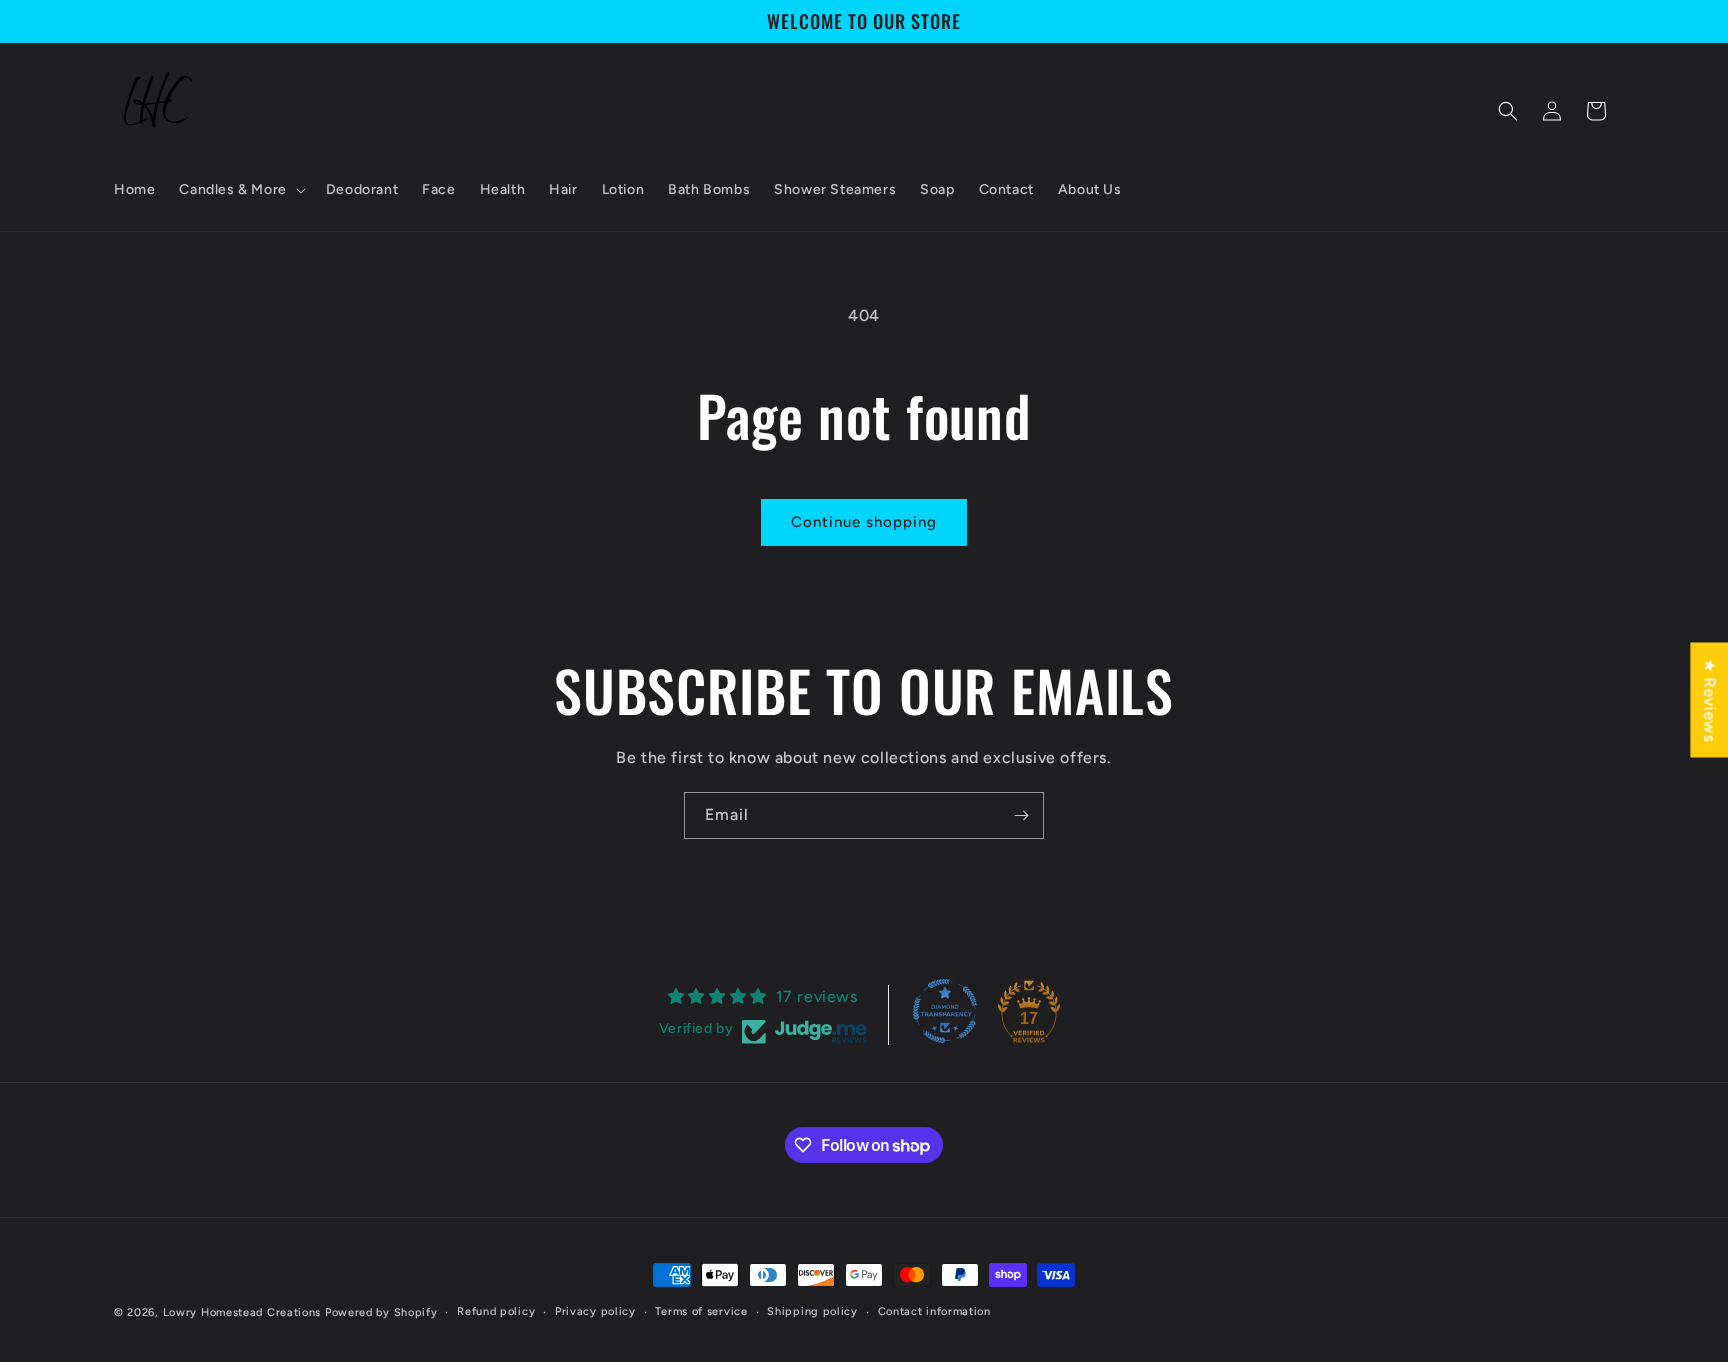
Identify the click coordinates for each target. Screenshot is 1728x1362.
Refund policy (496, 1311)
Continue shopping (864, 522)
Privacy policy (595, 1311)
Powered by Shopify (381, 1312)
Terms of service (701, 1311)
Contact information (934, 1311)
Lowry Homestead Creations (242, 1312)
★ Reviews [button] (1709, 699)
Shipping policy (812, 1311)
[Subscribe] (1021, 815)
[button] (240, 190)
